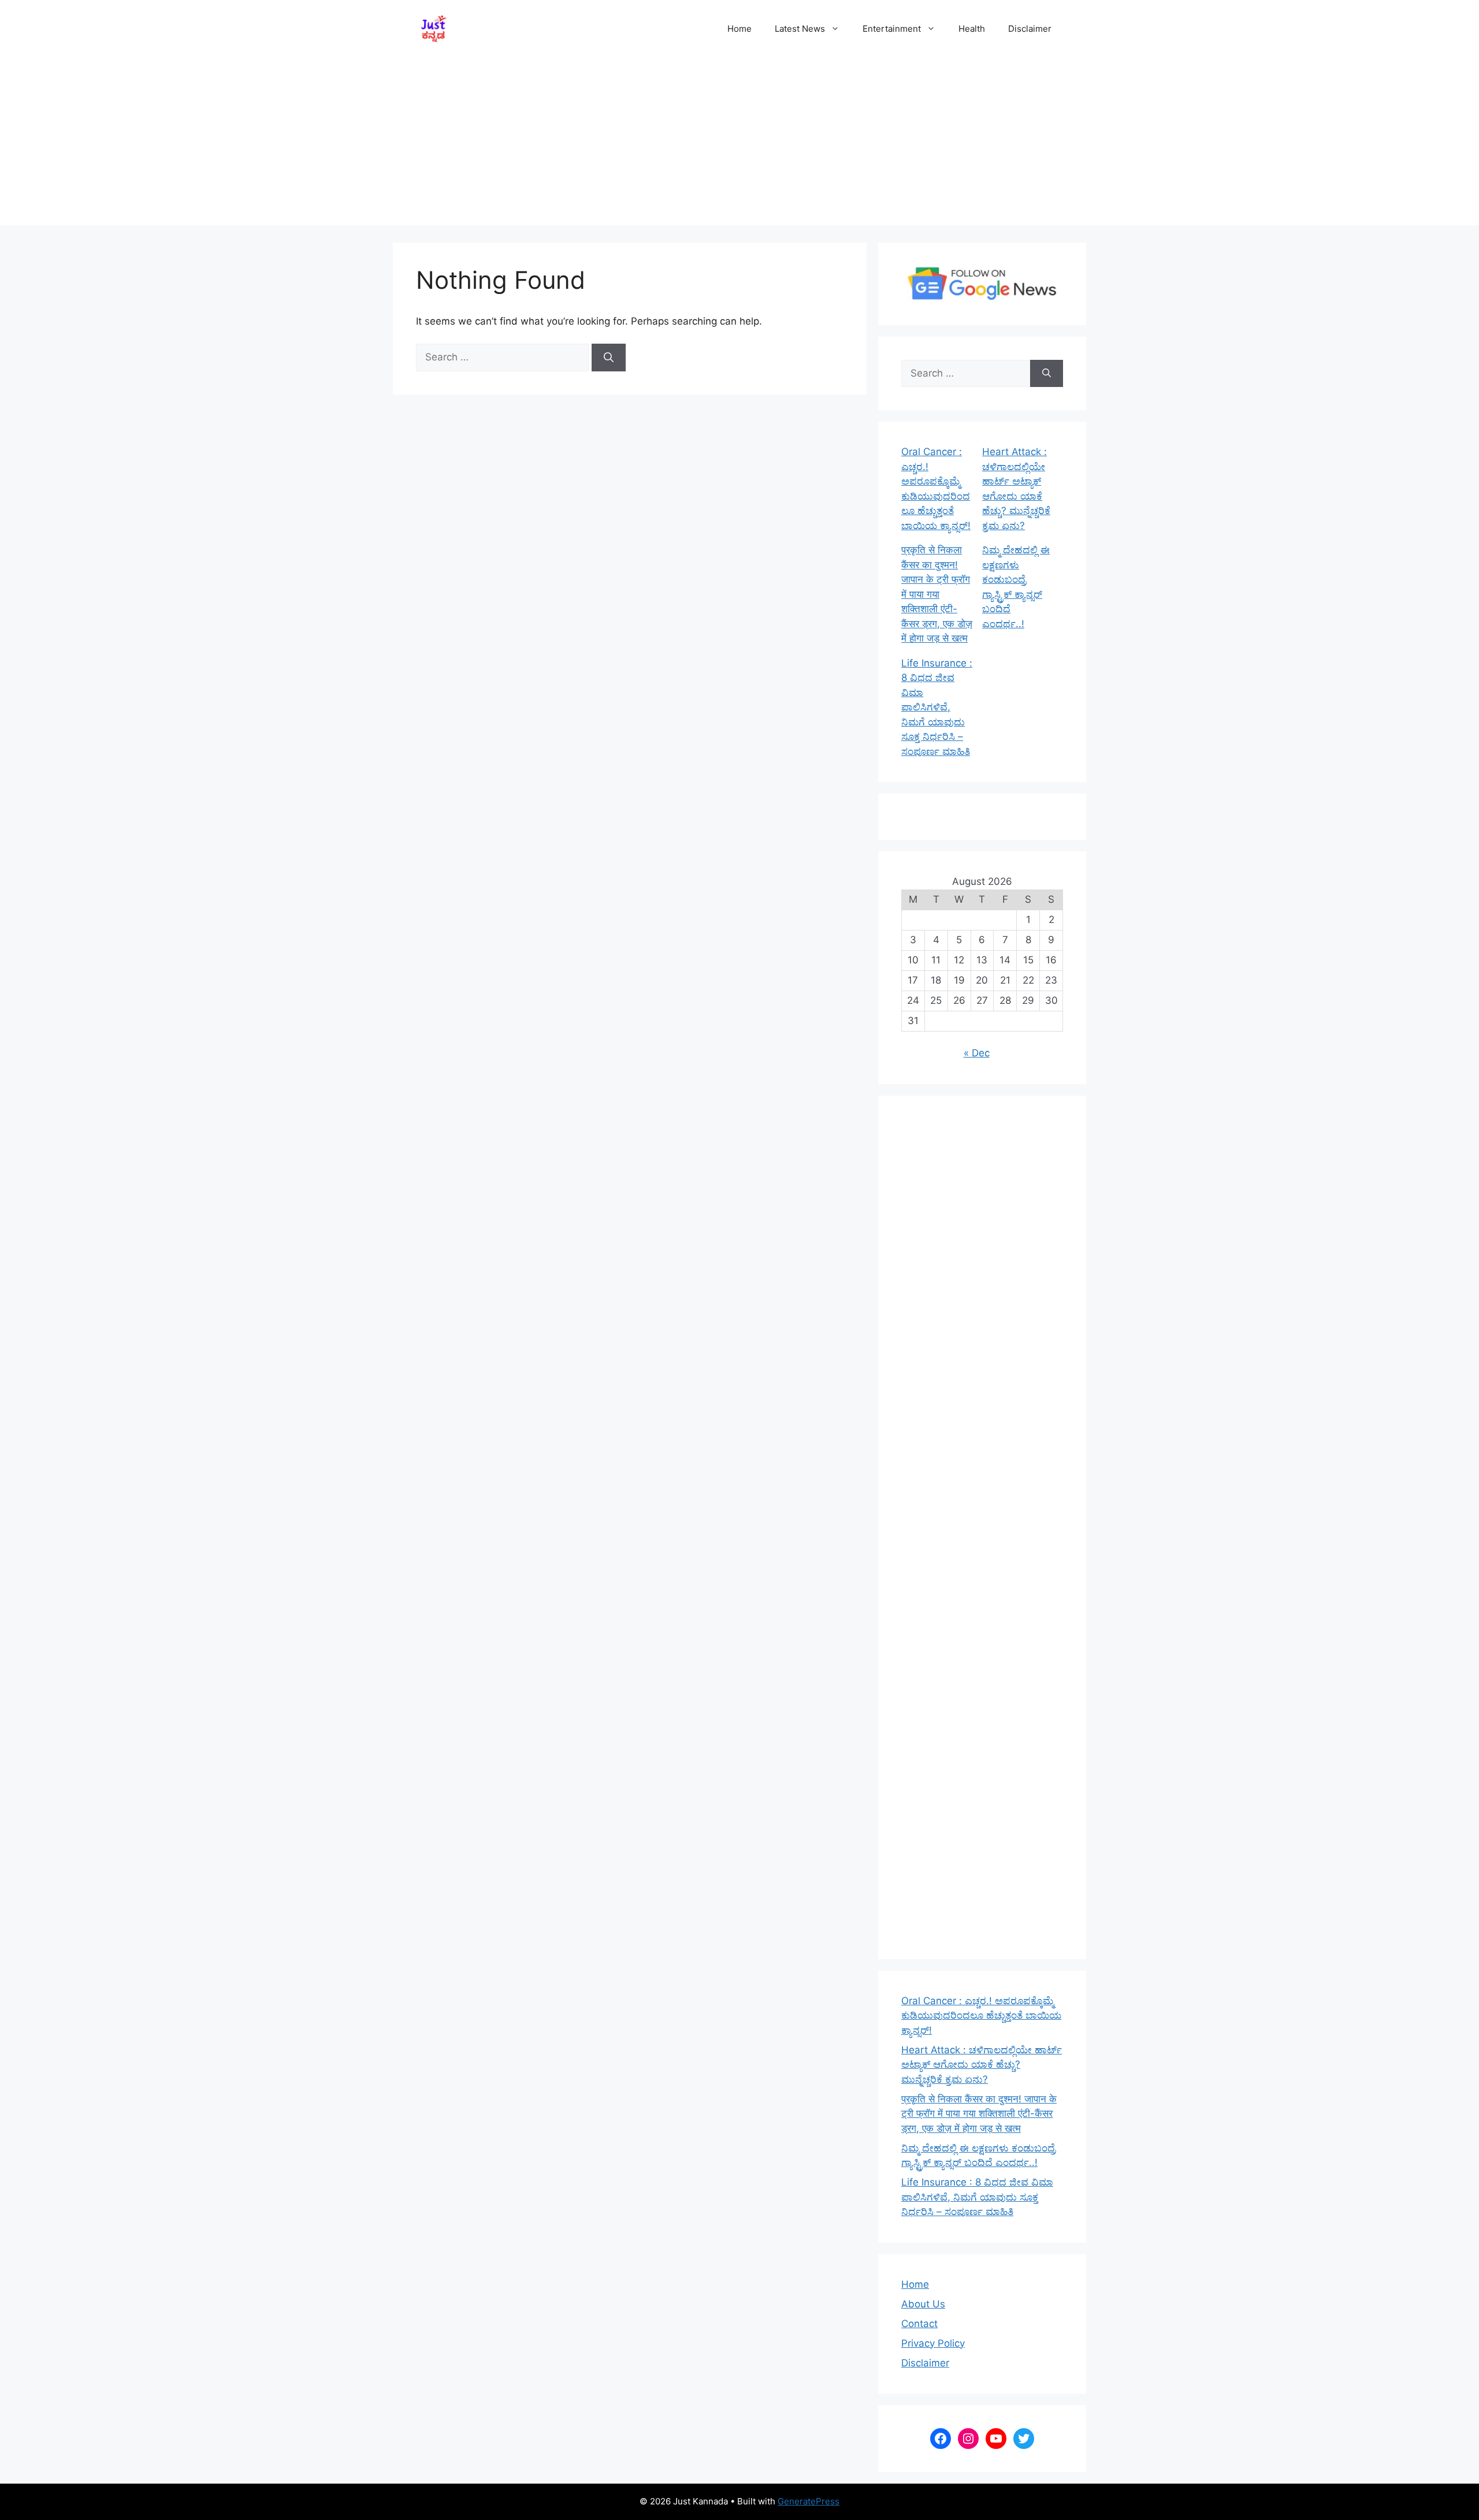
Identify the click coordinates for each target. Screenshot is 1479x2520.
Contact (919, 2324)
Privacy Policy (933, 2343)
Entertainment (892, 29)
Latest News (800, 29)
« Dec (977, 1053)
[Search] (609, 358)
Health (972, 29)
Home (739, 29)
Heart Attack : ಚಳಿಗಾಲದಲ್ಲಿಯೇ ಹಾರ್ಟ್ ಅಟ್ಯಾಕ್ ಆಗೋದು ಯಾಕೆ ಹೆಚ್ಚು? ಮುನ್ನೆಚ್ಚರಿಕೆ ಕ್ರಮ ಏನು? (982, 2065)
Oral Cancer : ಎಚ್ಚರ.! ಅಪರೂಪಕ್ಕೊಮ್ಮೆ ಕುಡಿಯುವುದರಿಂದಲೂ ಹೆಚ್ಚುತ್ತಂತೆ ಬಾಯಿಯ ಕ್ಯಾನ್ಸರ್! (981, 2015)
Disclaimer (1030, 29)
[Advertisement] (739, 144)
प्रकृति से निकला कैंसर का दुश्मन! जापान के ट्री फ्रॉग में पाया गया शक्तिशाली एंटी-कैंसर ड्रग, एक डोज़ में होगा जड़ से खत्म (937, 594)
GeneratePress (809, 2501)
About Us (923, 2304)
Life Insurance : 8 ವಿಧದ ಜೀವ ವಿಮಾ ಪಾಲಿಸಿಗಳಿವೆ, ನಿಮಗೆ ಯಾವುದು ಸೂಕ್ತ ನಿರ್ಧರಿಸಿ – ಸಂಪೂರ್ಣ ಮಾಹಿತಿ (937, 707)
